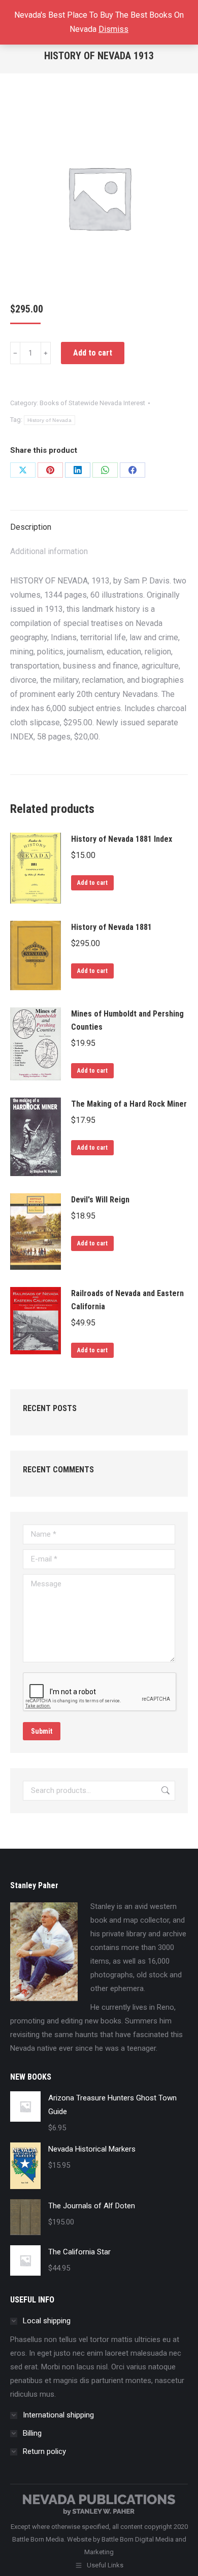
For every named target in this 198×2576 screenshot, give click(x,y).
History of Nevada (49, 420)
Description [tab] (31, 527)
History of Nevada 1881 (111, 927)
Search (164, 1791)
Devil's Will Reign (100, 1200)
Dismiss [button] (113, 29)
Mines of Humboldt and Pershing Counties (127, 1020)
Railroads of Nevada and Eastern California (127, 1300)
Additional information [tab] (49, 551)
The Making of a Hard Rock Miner (129, 1104)
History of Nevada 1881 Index (122, 839)
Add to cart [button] (92, 883)
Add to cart (93, 353)
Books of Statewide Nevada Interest (92, 403)
